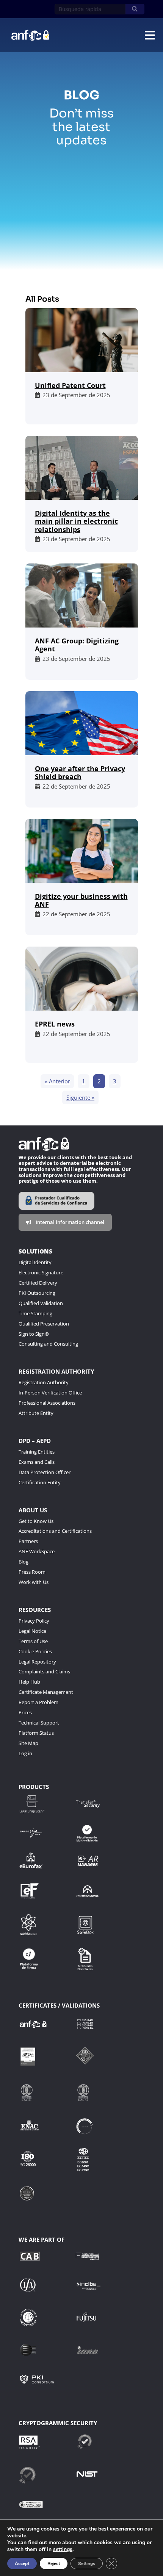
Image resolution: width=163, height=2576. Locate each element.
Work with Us (34, 1582)
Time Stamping (35, 1313)
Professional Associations (47, 1403)
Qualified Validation (41, 1303)
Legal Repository (37, 1662)
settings (63, 2549)
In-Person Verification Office (50, 1393)
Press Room (32, 1572)
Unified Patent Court (70, 385)
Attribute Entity (36, 1413)
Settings (87, 2563)
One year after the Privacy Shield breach (80, 773)
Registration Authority (44, 1382)
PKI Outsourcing (37, 1293)
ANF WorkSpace (37, 1551)
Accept (22, 2563)
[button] (150, 35)
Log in (25, 1753)
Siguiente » (80, 1097)
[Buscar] (135, 9)
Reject (54, 2563)
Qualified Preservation (44, 1324)
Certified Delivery (38, 1283)
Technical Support (39, 1723)
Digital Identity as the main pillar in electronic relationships (76, 521)
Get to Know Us (36, 1521)
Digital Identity (35, 1262)
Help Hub (29, 1682)
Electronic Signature (41, 1272)
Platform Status (36, 1733)
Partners (28, 1541)
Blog (24, 1562)
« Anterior (57, 1081)
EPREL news (55, 1024)
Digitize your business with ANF (81, 900)
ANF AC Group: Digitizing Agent (77, 645)
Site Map (28, 1743)
